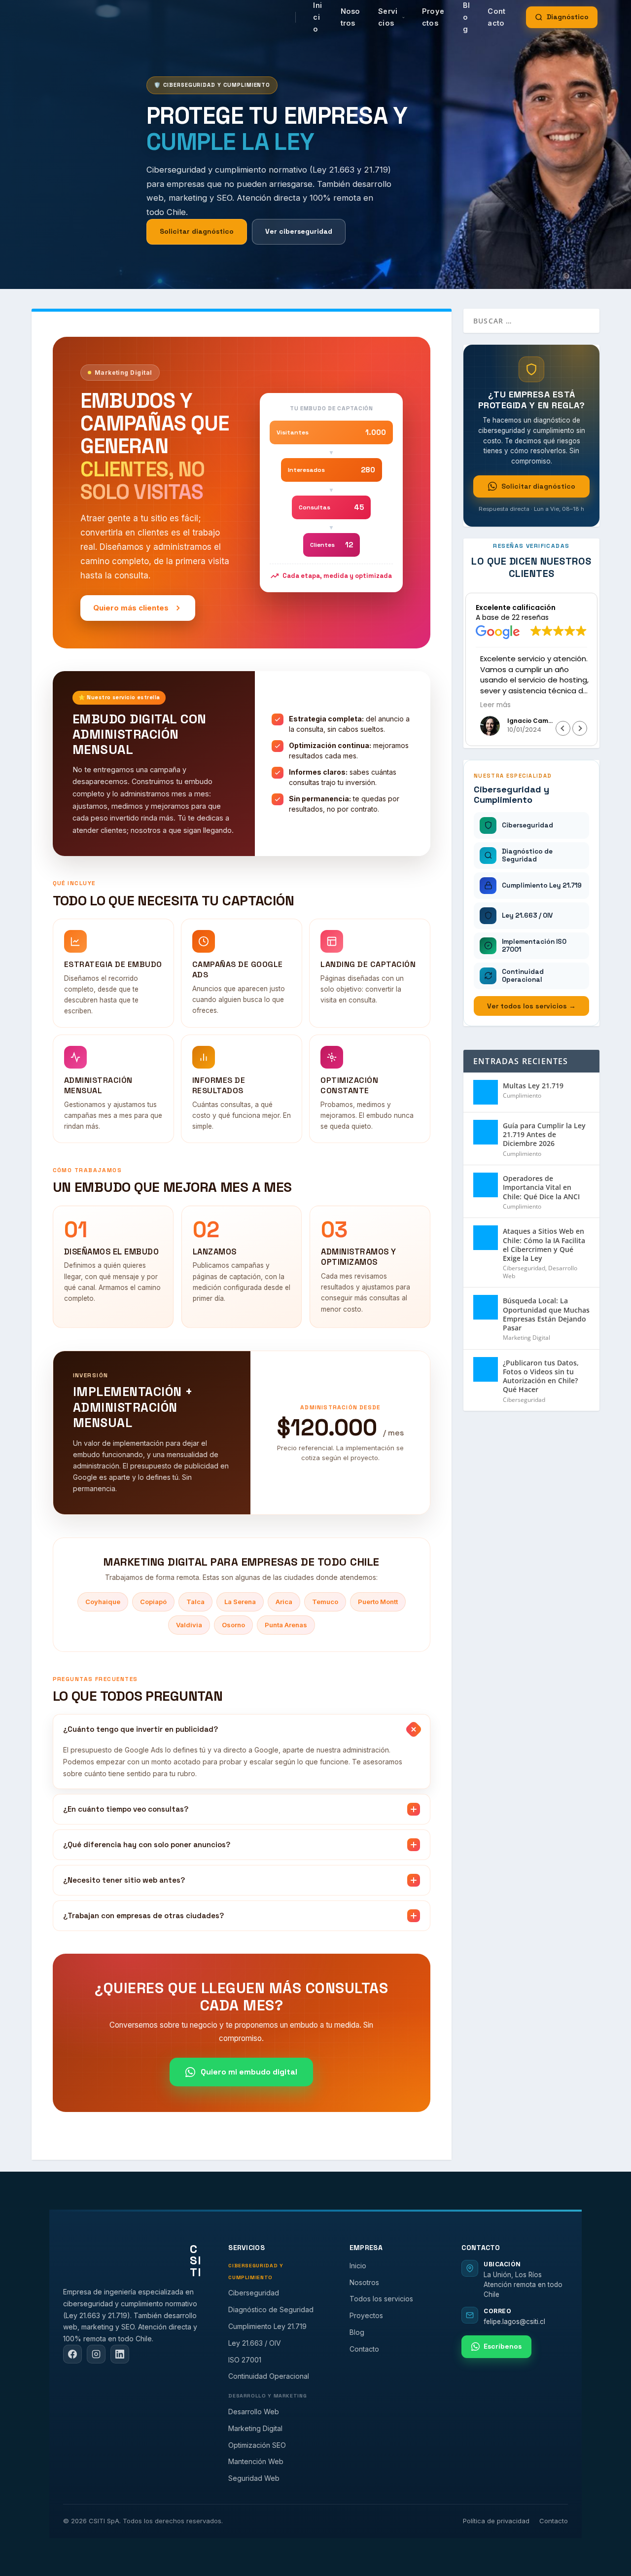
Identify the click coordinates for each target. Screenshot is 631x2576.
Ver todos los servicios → (531, 1006)
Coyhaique (103, 1602)
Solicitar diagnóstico (197, 231)
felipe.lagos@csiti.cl (514, 2322)
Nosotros (351, 17)
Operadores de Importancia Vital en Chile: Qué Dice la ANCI (541, 1187)
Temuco (325, 1602)
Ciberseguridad (524, 1268)
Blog (357, 2332)
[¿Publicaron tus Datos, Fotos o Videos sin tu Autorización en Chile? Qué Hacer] (486, 1369)
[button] (580, 728)
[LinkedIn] (120, 2354)
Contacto (496, 17)
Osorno (233, 1625)
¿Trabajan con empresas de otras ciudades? (143, 1915)
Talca (195, 1602)
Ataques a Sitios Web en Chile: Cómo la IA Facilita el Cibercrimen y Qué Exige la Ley (544, 1245)
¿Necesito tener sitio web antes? (124, 1880)
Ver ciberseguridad (299, 231)
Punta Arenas (286, 1625)
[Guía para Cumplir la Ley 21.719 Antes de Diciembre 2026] (486, 1132)
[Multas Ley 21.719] (486, 1092)
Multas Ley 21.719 (533, 1086)
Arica (284, 1602)
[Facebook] (72, 2354)
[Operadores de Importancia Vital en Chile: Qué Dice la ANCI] (486, 1185)
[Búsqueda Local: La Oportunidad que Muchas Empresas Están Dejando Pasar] (486, 1307)
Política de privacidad (496, 2521)
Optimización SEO (257, 2445)
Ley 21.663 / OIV (255, 2343)
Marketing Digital (526, 1338)
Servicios (388, 17)
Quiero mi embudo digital (249, 2072)
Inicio (358, 2266)
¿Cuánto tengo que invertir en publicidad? (140, 1729)
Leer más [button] (491, 705)
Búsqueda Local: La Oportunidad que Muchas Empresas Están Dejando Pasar (546, 1314)
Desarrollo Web (254, 2412)
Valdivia (189, 1625)
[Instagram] (96, 2354)
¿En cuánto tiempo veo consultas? (126, 1809)
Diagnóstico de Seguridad (271, 2309)
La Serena (240, 1602)
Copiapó (153, 1602)
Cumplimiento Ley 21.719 (267, 2326)
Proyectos (433, 17)
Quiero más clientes (131, 608)
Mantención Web (256, 2461)
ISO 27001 (245, 2360)
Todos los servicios (381, 2299)
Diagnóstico (568, 17)
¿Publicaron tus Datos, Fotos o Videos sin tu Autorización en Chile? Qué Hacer (541, 1376)
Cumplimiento (522, 1095)
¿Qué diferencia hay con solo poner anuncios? (147, 1844)
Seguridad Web (254, 2478)
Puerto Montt (378, 1602)
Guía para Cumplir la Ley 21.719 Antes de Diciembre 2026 (544, 1134)
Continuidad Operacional (269, 2376)
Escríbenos (503, 2346)
